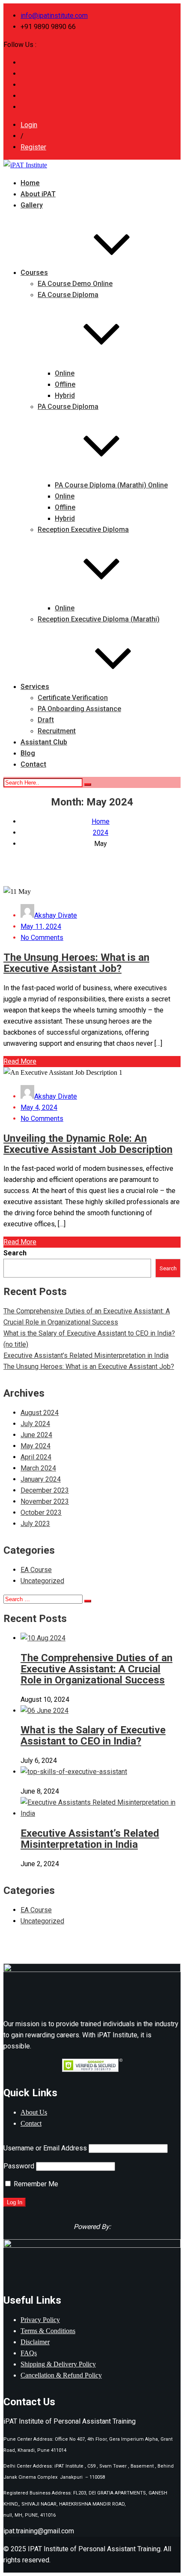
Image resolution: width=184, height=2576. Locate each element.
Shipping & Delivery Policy (58, 2364)
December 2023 (45, 1490)
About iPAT (38, 194)
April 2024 (36, 1457)
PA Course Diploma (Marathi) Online (111, 485)
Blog (28, 753)
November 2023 (45, 1501)
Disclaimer (35, 2342)
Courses (34, 273)
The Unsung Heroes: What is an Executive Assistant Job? (76, 963)
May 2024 (36, 1446)
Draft (46, 720)
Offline (65, 384)
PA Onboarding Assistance (79, 709)
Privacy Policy (40, 2320)
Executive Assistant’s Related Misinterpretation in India (86, 1355)
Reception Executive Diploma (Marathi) (99, 619)
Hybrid (65, 395)
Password (19, 2166)
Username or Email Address (45, 2148)
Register (33, 147)
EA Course (36, 1570)
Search (15, 1253)
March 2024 (38, 1468)
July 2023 (35, 1524)
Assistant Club (44, 742)
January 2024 (41, 1479)
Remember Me (35, 2184)
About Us (34, 2112)
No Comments (42, 938)
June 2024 (36, 1435)
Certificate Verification (73, 698)
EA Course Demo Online (75, 284)
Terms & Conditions (48, 2331)
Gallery (32, 205)
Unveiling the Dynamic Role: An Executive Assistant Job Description (88, 1144)
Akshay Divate (56, 915)
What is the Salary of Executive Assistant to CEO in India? (89, 1333)
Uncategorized (42, 1581)
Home (30, 183)
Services (35, 687)
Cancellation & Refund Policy (61, 2375)
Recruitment (57, 731)
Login (29, 125)
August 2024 (40, 1413)
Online (65, 373)
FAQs (29, 2353)
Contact (33, 764)
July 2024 (35, 1424)
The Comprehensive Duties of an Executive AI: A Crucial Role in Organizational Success (96, 1669)
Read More (20, 1061)
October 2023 (41, 1513)
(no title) (16, 1344)
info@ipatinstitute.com (54, 16)
